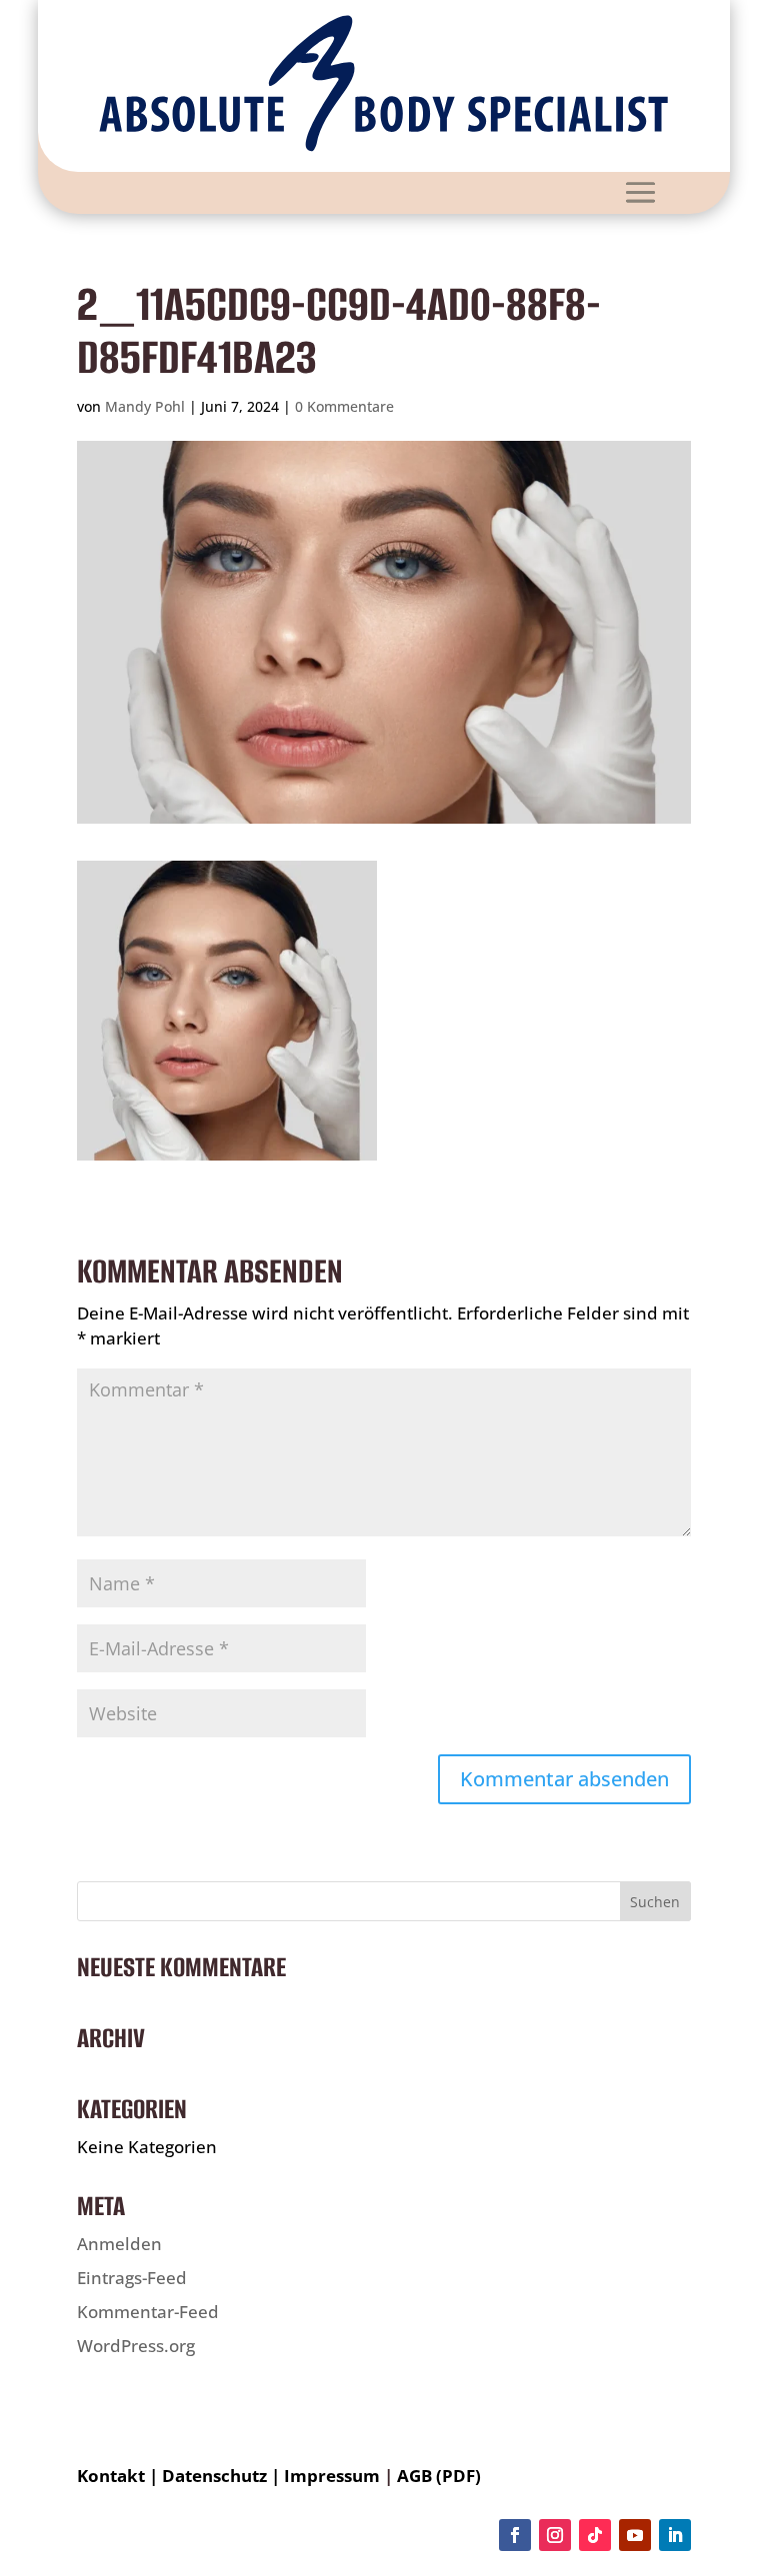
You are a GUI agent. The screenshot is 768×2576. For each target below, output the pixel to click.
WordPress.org (136, 2346)
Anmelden (119, 2244)
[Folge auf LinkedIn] (675, 2535)
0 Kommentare (344, 406)
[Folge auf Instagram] (555, 2535)
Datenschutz (214, 2476)
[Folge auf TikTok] (595, 2535)
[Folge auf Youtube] (635, 2535)
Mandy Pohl (145, 406)
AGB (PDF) (439, 2476)
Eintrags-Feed (132, 2278)
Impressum (332, 2476)
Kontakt (111, 2476)
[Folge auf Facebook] (515, 2535)
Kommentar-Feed (148, 2312)
